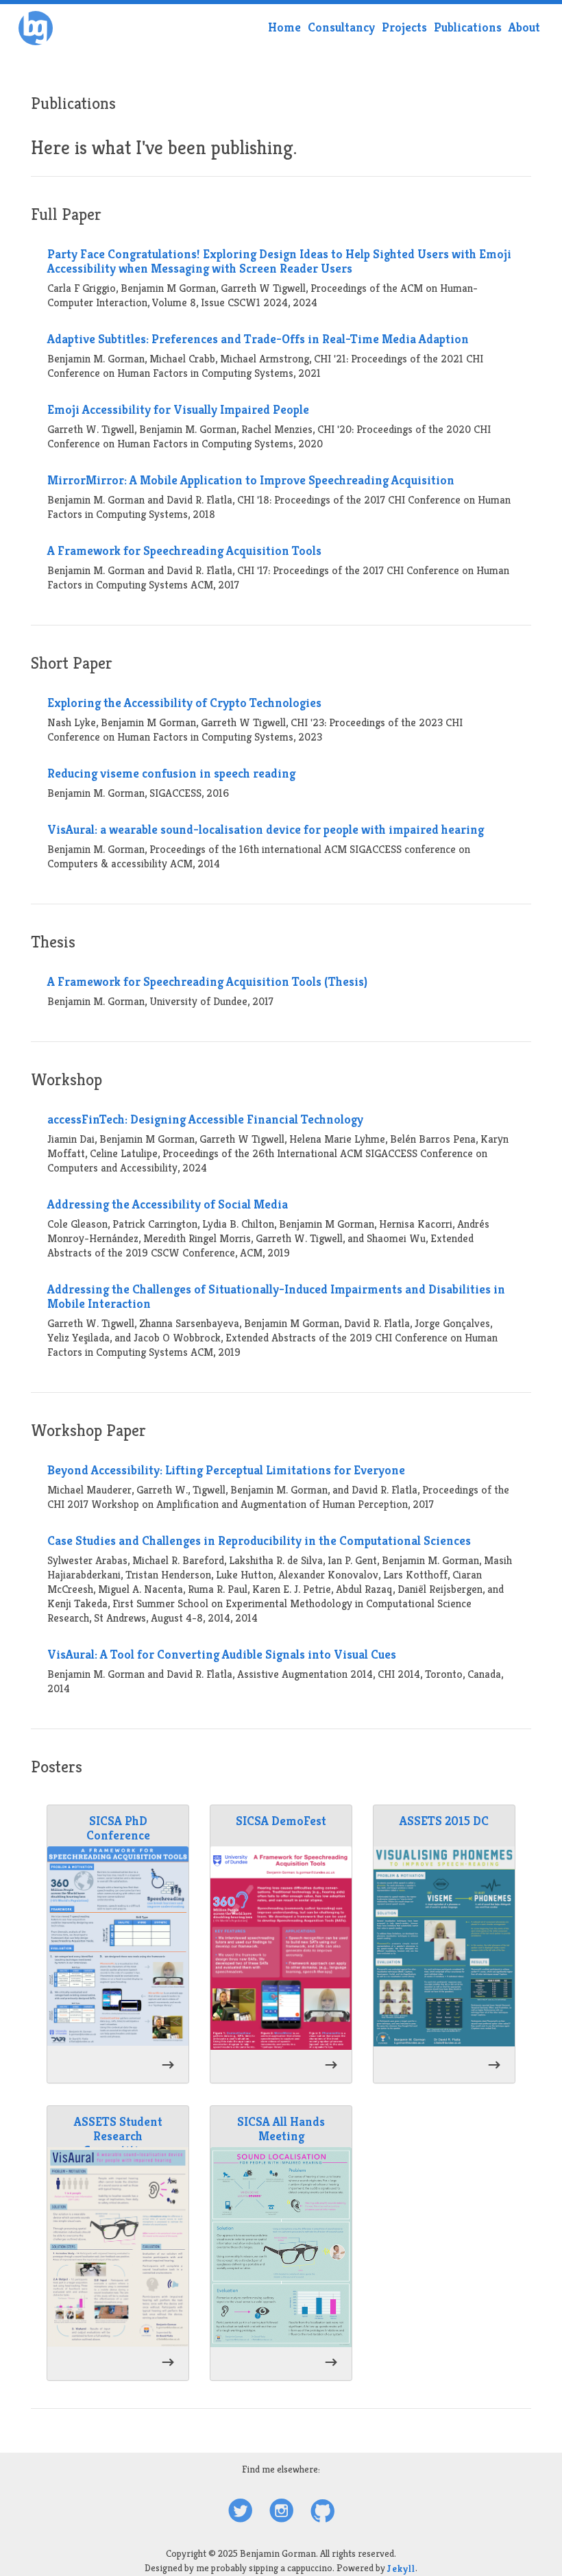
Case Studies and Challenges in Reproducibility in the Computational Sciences (259, 1540)
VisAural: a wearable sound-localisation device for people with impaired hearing (266, 829)
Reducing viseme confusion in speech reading (171, 773)
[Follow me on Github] (322, 2512)
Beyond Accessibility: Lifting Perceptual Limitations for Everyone (226, 1470)
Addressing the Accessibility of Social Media (168, 1204)
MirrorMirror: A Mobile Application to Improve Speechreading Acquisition (251, 480)
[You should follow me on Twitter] (240, 2512)
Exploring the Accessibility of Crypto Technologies (184, 703)
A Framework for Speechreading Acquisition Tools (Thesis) (207, 981)
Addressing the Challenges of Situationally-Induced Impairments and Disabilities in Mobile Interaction (276, 1296)
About (524, 27)
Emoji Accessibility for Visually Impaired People (178, 409)
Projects (404, 27)
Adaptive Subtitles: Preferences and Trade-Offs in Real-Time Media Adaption (258, 339)
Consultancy (341, 27)
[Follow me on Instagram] (281, 2512)
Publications (468, 27)
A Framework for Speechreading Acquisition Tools (184, 550)
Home (284, 27)
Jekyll (401, 2568)
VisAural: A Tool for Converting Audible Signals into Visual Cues (222, 1654)
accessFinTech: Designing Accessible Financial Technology (205, 1119)
